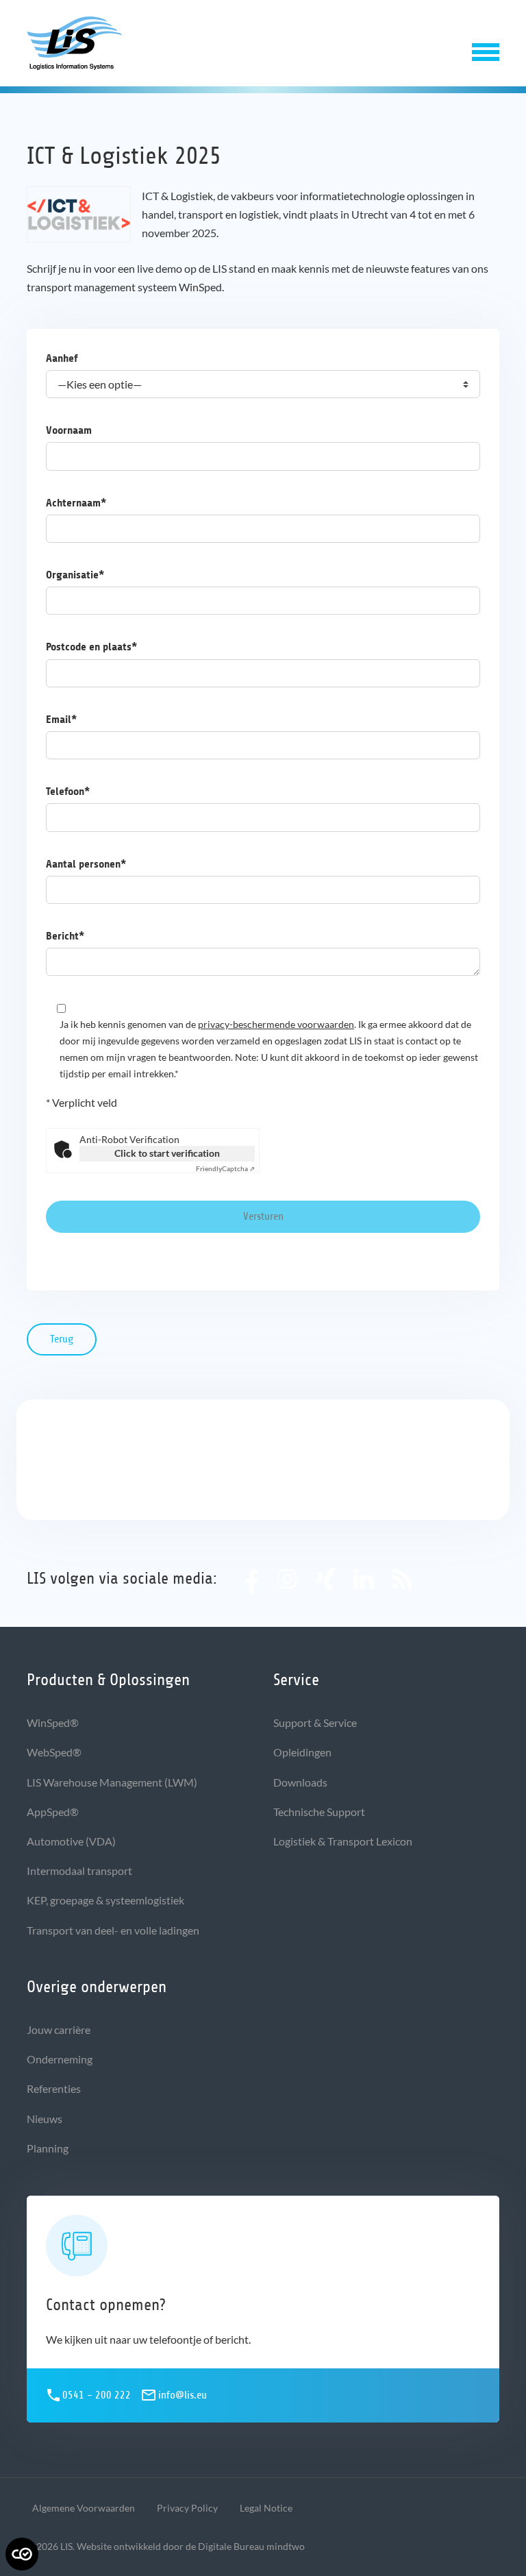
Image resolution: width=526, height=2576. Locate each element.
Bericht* (65, 936)
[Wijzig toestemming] (22, 2554)
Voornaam (69, 430)
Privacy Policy (187, 2508)
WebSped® (54, 1752)
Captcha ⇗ (225, 1168)
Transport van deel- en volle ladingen (113, 1930)
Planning (48, 2148)
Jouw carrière (59, 2029)
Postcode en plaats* (91, 647)
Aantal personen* (86, 864)
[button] (486, 49)
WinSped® (53, 1722)
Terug (62, 1339)
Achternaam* (76, 503)
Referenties (54, 2088)
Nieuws (45, 2119)
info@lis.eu (183, 2395)
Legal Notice (266, 2508)
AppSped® (53, 1812)
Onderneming (60, 2059)
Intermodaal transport (79, 1870)
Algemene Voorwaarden (84, 2508)
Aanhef (62, 358)
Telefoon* (68, 791)
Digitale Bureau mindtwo (251, 2546)
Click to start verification (167, 1153)
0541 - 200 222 (97, 2395)
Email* (61, 719)
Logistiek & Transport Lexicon (343, 1841)
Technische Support (319, 1812)
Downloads (300, 1782)
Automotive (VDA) (71, 1841)
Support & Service (315, 1722)
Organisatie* (75, 575)
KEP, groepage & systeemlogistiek (105, 1900)
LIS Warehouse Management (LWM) (112, 1782)
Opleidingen (302, 1752)
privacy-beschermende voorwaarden (276, 1024)
